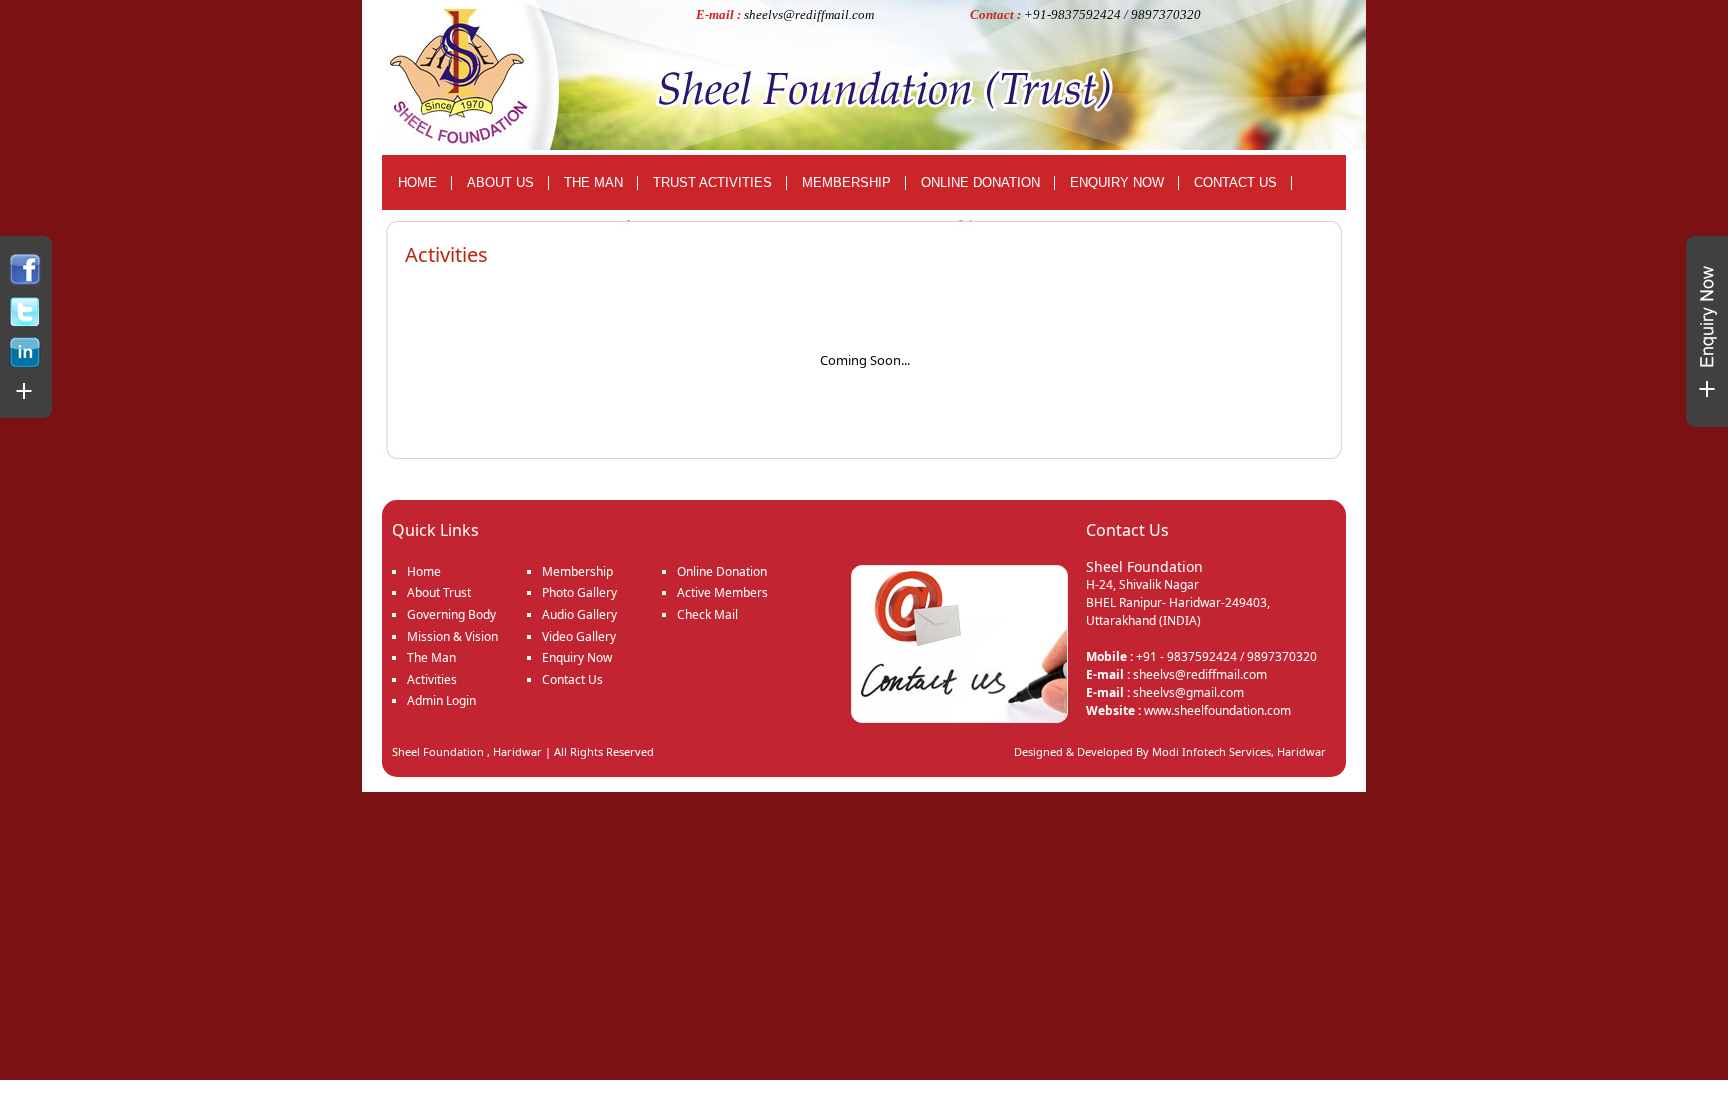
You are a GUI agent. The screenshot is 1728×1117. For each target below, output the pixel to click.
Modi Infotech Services (1211, 751)
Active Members (722, 592)
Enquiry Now (577, 657)
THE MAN (593, 182)
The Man (431, 657)
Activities (432, 679)
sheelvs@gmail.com (1188, 692)
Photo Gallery (579, 592)
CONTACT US (1235, 182)
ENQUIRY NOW (1117, 182)
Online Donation (722, 571)
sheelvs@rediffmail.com (809, 14)
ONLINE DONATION (980, 182)
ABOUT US (500, 182)
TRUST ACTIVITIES (712, 182)
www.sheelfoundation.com (1217, 710)
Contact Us (572, 679)
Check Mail (707, 614)
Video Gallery (579, 636)
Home (424, 571)
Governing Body (451, 614)
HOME (417, 182)
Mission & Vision (452, 636)
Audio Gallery (579, 614)
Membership (577, 571)
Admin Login (441, 700)
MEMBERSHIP (846, 182)
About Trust (439, 592)
